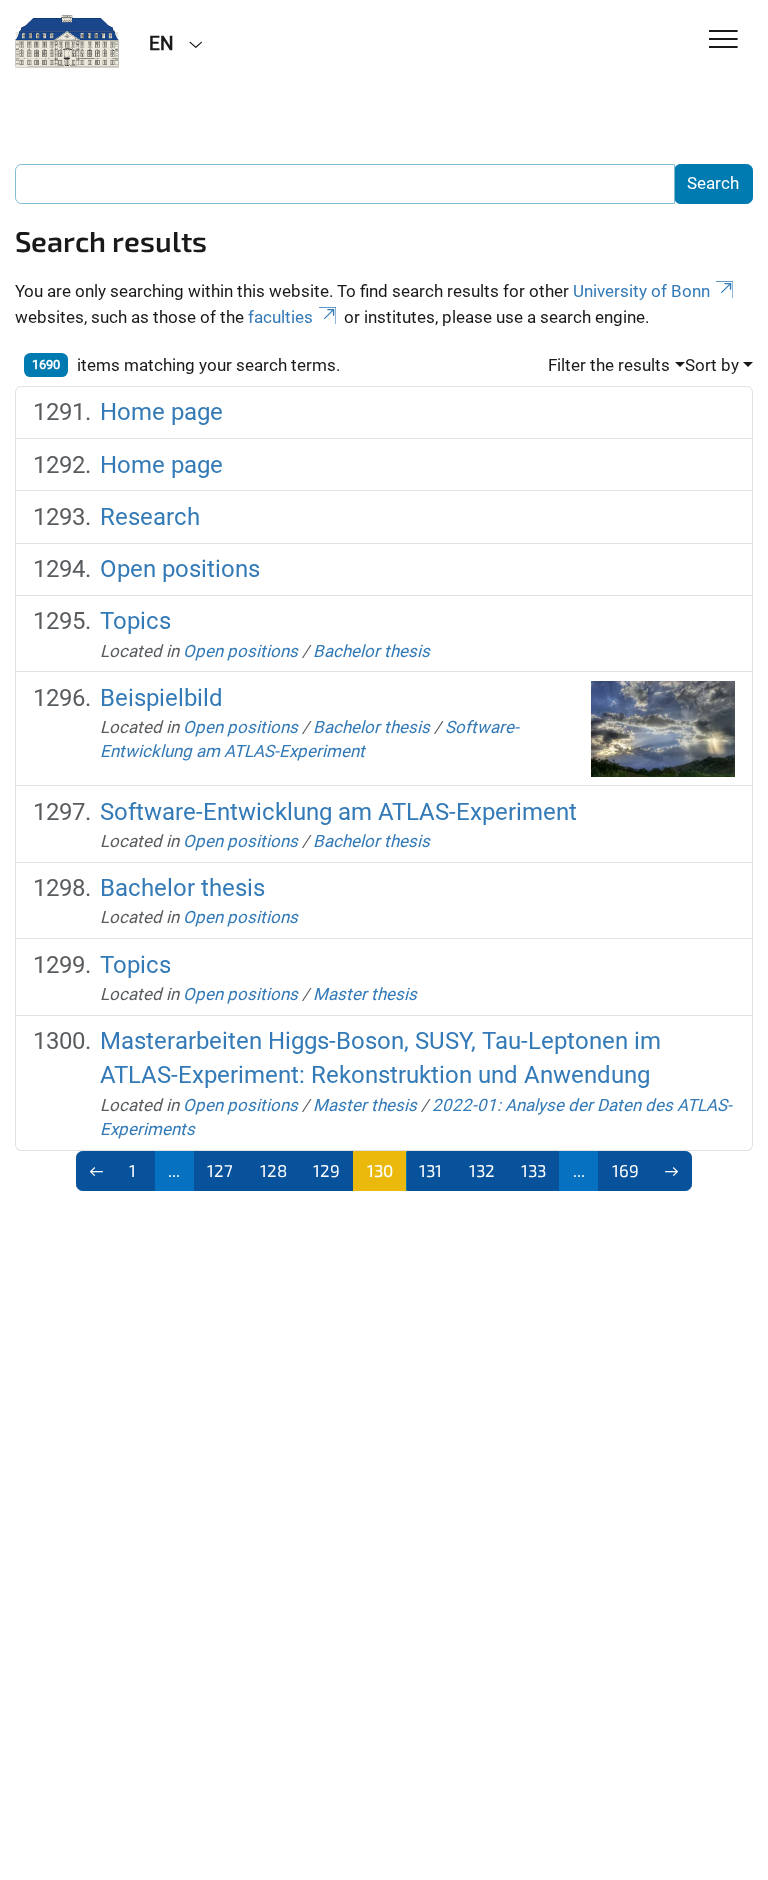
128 (273, 1170)
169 (625, 1170)
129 (326, 1170)
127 (220, 1170)
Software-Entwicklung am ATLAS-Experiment (338, 812)
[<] (96, 1171)
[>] (672, 1171)
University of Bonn (641, 291)
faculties (280, 317)
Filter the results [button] (609, 365)
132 (482, 1170)
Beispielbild (161, 698)
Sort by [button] (712, 365)
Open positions (180, 569)
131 (430, 1170)
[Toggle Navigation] (723, 40)
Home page (161, 412)
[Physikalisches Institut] (67, 42)
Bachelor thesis (371, 651)
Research (150, 517)
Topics (135, 621)
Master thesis (365, 994)
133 (533, 1170)
